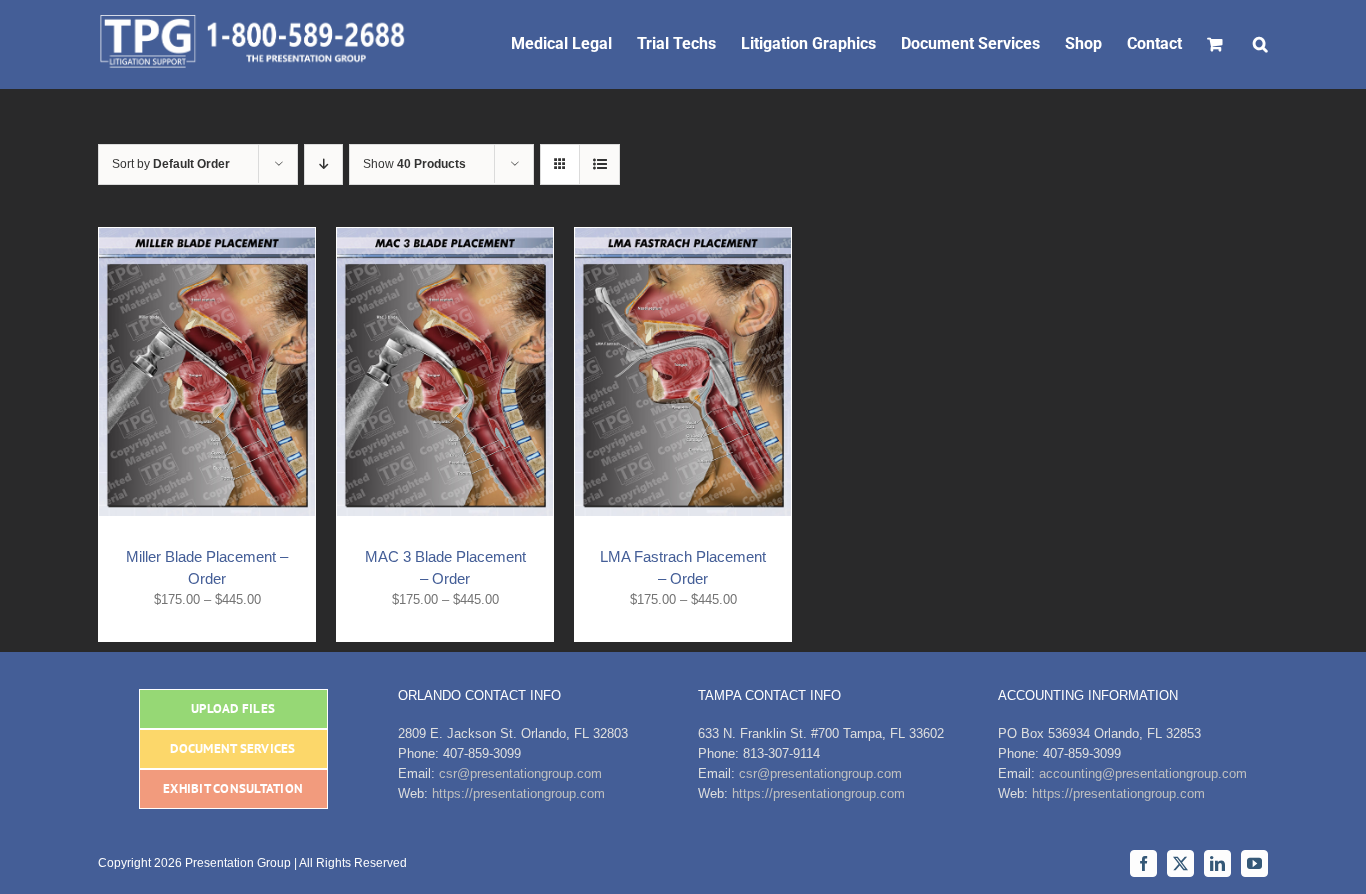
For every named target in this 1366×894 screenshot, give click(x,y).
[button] (1260, 42)
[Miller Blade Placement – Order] (207, 237)
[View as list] (599, 164)
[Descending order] (323, 164)
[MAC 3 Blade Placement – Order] (445, 237)
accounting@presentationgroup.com (1143, 773)
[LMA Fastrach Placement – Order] (683, 237)
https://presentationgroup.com (518, 793)
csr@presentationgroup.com (520, 773)
